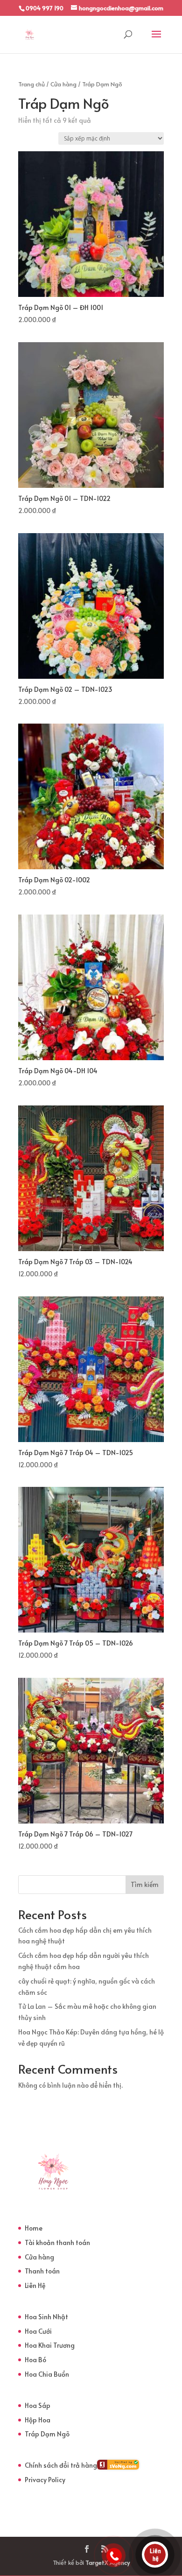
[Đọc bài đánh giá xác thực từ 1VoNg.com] (118, 2467)
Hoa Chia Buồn (47, 2374)
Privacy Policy (45, 2480)
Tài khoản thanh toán (57, 2242)
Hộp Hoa (38, 2420)
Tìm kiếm (145, 1884)
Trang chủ (31, 84)
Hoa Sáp (38, 2405)
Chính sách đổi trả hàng (61, 2465)
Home (34, 2228)
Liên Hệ (35, 2285)
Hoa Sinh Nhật (46, 2317)
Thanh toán (42, 2271)
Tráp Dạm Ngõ (47, 2434)
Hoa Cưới (38, 2331)
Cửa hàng (63, 84)
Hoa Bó (35, 2360)
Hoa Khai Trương (50, 2345)
